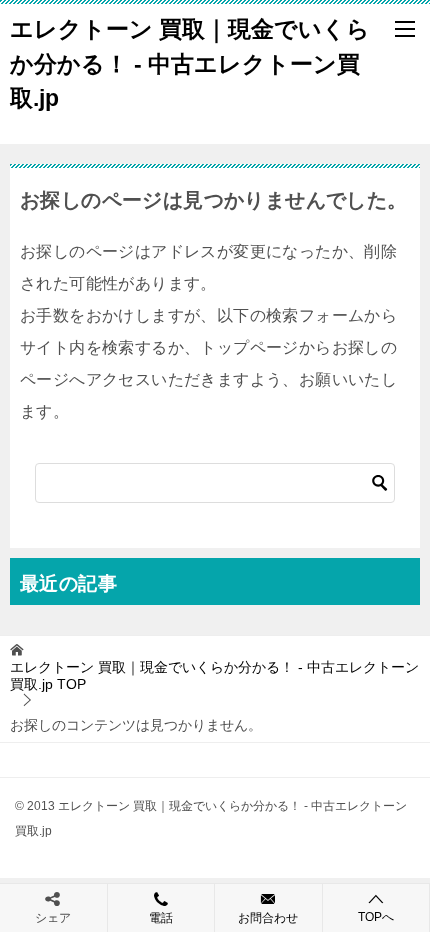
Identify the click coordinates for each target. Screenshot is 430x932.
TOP (214, 675)
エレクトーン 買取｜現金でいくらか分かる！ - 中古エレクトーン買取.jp (190, 63)
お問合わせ (268, 918)
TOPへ (376, 917)
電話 (161, 918)
